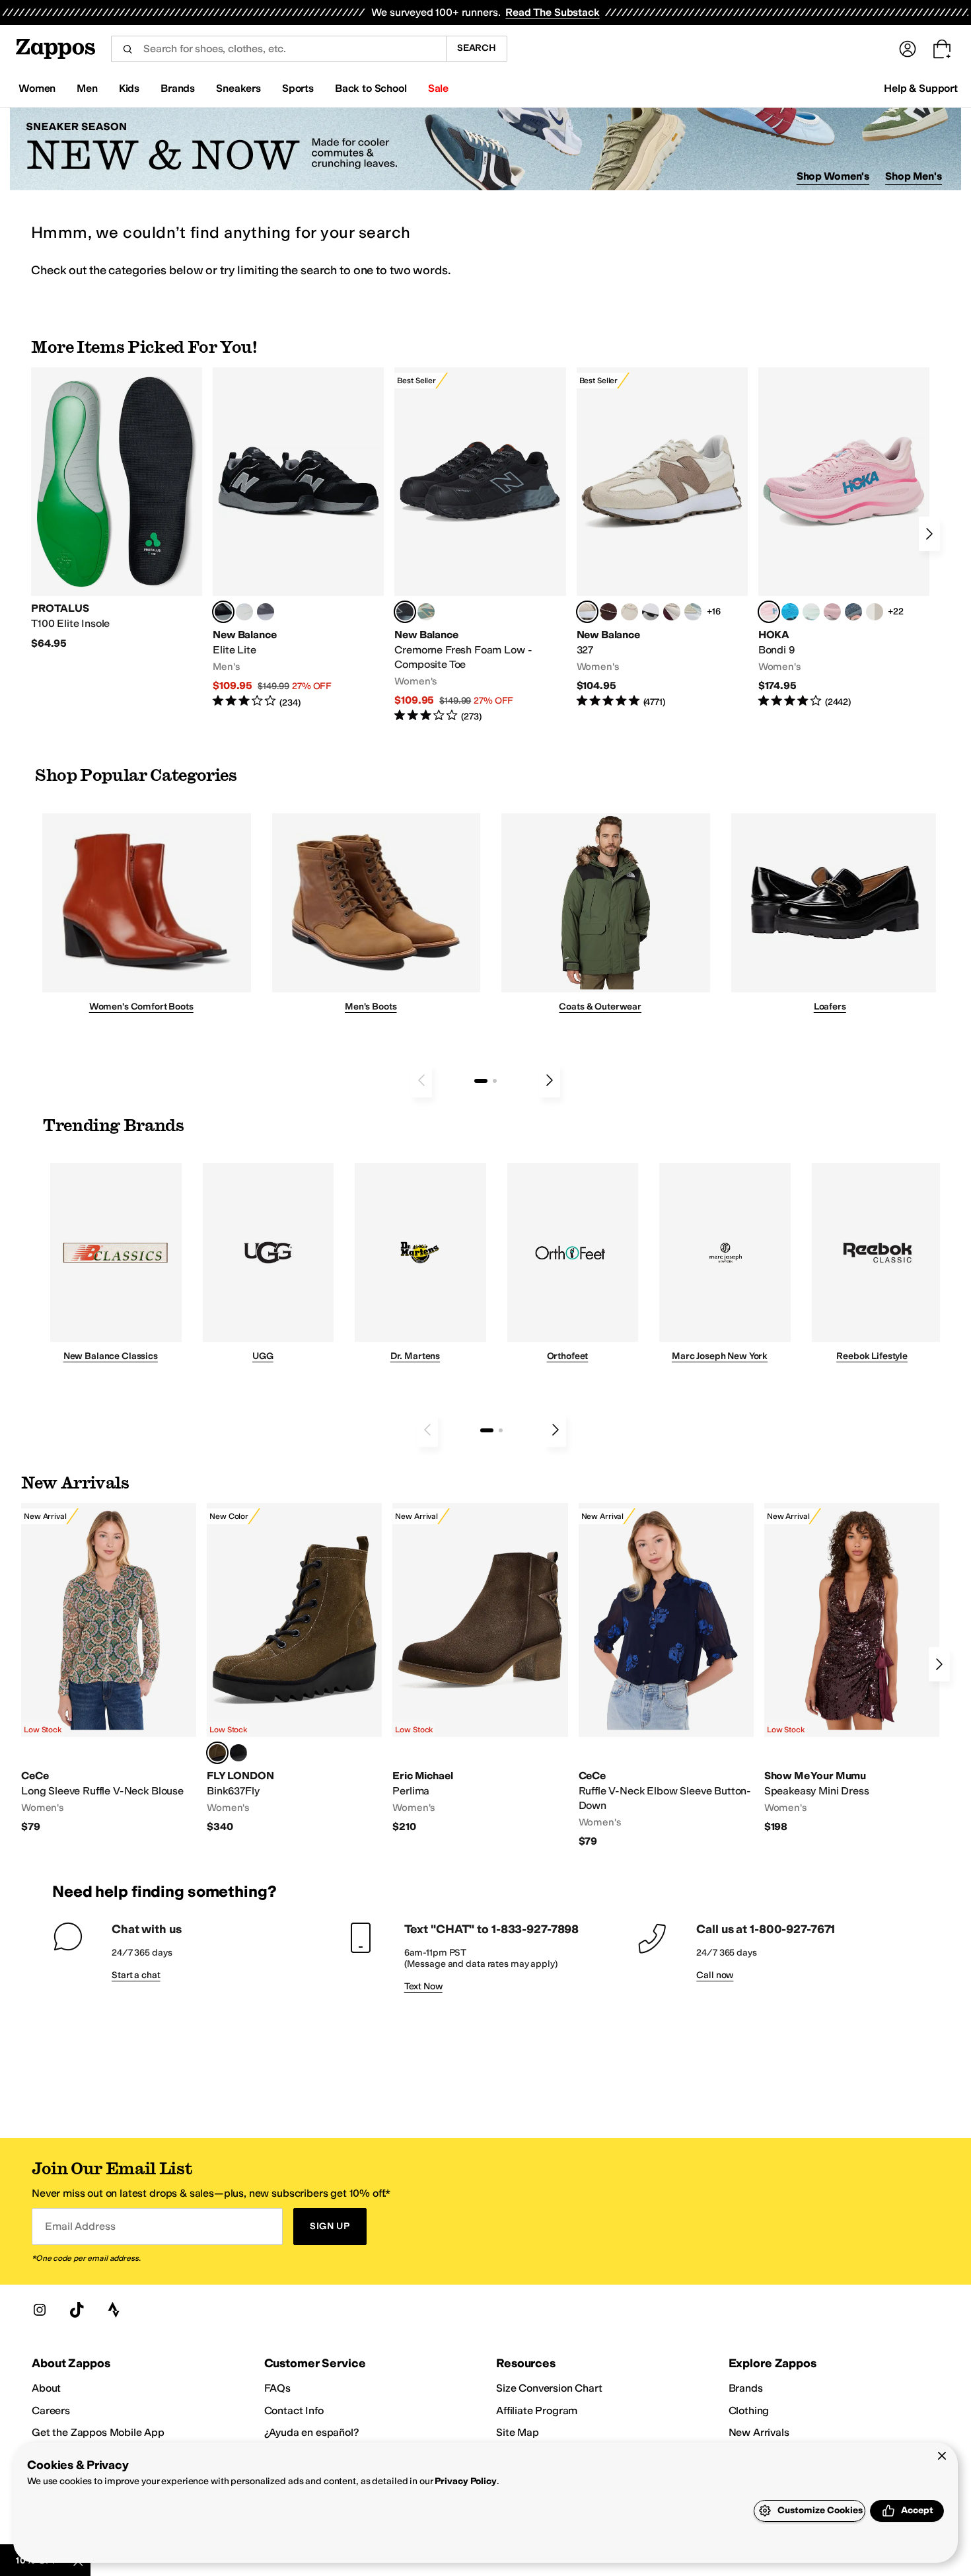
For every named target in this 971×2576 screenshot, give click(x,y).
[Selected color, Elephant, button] (217, 1753)
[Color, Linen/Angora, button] (629, 612)
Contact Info (294, 2410)
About (46, 2388)
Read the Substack (552, 12)
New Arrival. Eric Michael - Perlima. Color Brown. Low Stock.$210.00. (480, 1669)
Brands (746, 2388)
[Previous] (421, 1080)
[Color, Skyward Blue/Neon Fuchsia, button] (790, 612)
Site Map (518, 2432)
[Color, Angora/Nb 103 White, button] (693, 612)
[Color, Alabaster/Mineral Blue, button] (875, 612)
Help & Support (921, 88)
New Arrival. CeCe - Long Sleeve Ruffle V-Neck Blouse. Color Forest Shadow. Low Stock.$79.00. (109, 1669)
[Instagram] (40, 2310)
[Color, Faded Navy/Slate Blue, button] (853, 612)
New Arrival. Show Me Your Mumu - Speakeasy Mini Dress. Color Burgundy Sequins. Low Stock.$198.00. (852, 1669)
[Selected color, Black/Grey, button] (405, 612)
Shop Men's (914, 176)
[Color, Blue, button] (244, 612)
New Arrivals (759, 2432)
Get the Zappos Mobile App (98, 2432)
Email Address (80, 2226)
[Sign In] (908, 49)
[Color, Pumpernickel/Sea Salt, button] (608, 612)
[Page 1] (481, 1081)
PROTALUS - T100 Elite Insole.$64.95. (117, 509)
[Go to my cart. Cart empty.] (942, 49)
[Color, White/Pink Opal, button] (832, 612)
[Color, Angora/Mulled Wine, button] (672, 612)
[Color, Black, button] (238, 1753)
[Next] (929, 534)
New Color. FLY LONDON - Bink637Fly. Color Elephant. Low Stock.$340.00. (294, 1669)
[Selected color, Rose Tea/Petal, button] (769, 612)
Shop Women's (833, 176)
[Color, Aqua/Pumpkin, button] (426, 612)
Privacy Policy (465, 2481)
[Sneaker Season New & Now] (485, 149)
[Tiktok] (77, 2310)
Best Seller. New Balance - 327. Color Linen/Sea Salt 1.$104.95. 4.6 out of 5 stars (662, 538)
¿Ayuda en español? (312, 2432)
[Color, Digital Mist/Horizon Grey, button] (651, 612)
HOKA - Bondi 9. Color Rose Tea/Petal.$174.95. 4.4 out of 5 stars (844, 538)
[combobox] (278, 49)
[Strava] (114, 2310)
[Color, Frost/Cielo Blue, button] (811, 612)
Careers (51, 2410)
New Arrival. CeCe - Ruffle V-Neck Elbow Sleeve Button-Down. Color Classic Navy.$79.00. (666, 1675)
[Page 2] (495, 1081)
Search (477, 48)
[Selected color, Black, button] (223, 612)
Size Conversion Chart (549, 2388)
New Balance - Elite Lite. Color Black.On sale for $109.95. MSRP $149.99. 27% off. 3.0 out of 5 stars (298, 538)
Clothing (749, 2410)
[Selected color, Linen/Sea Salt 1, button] (587, 612)
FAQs (277, 2388)
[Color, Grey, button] (266, 612)
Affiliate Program (537, 2410)
